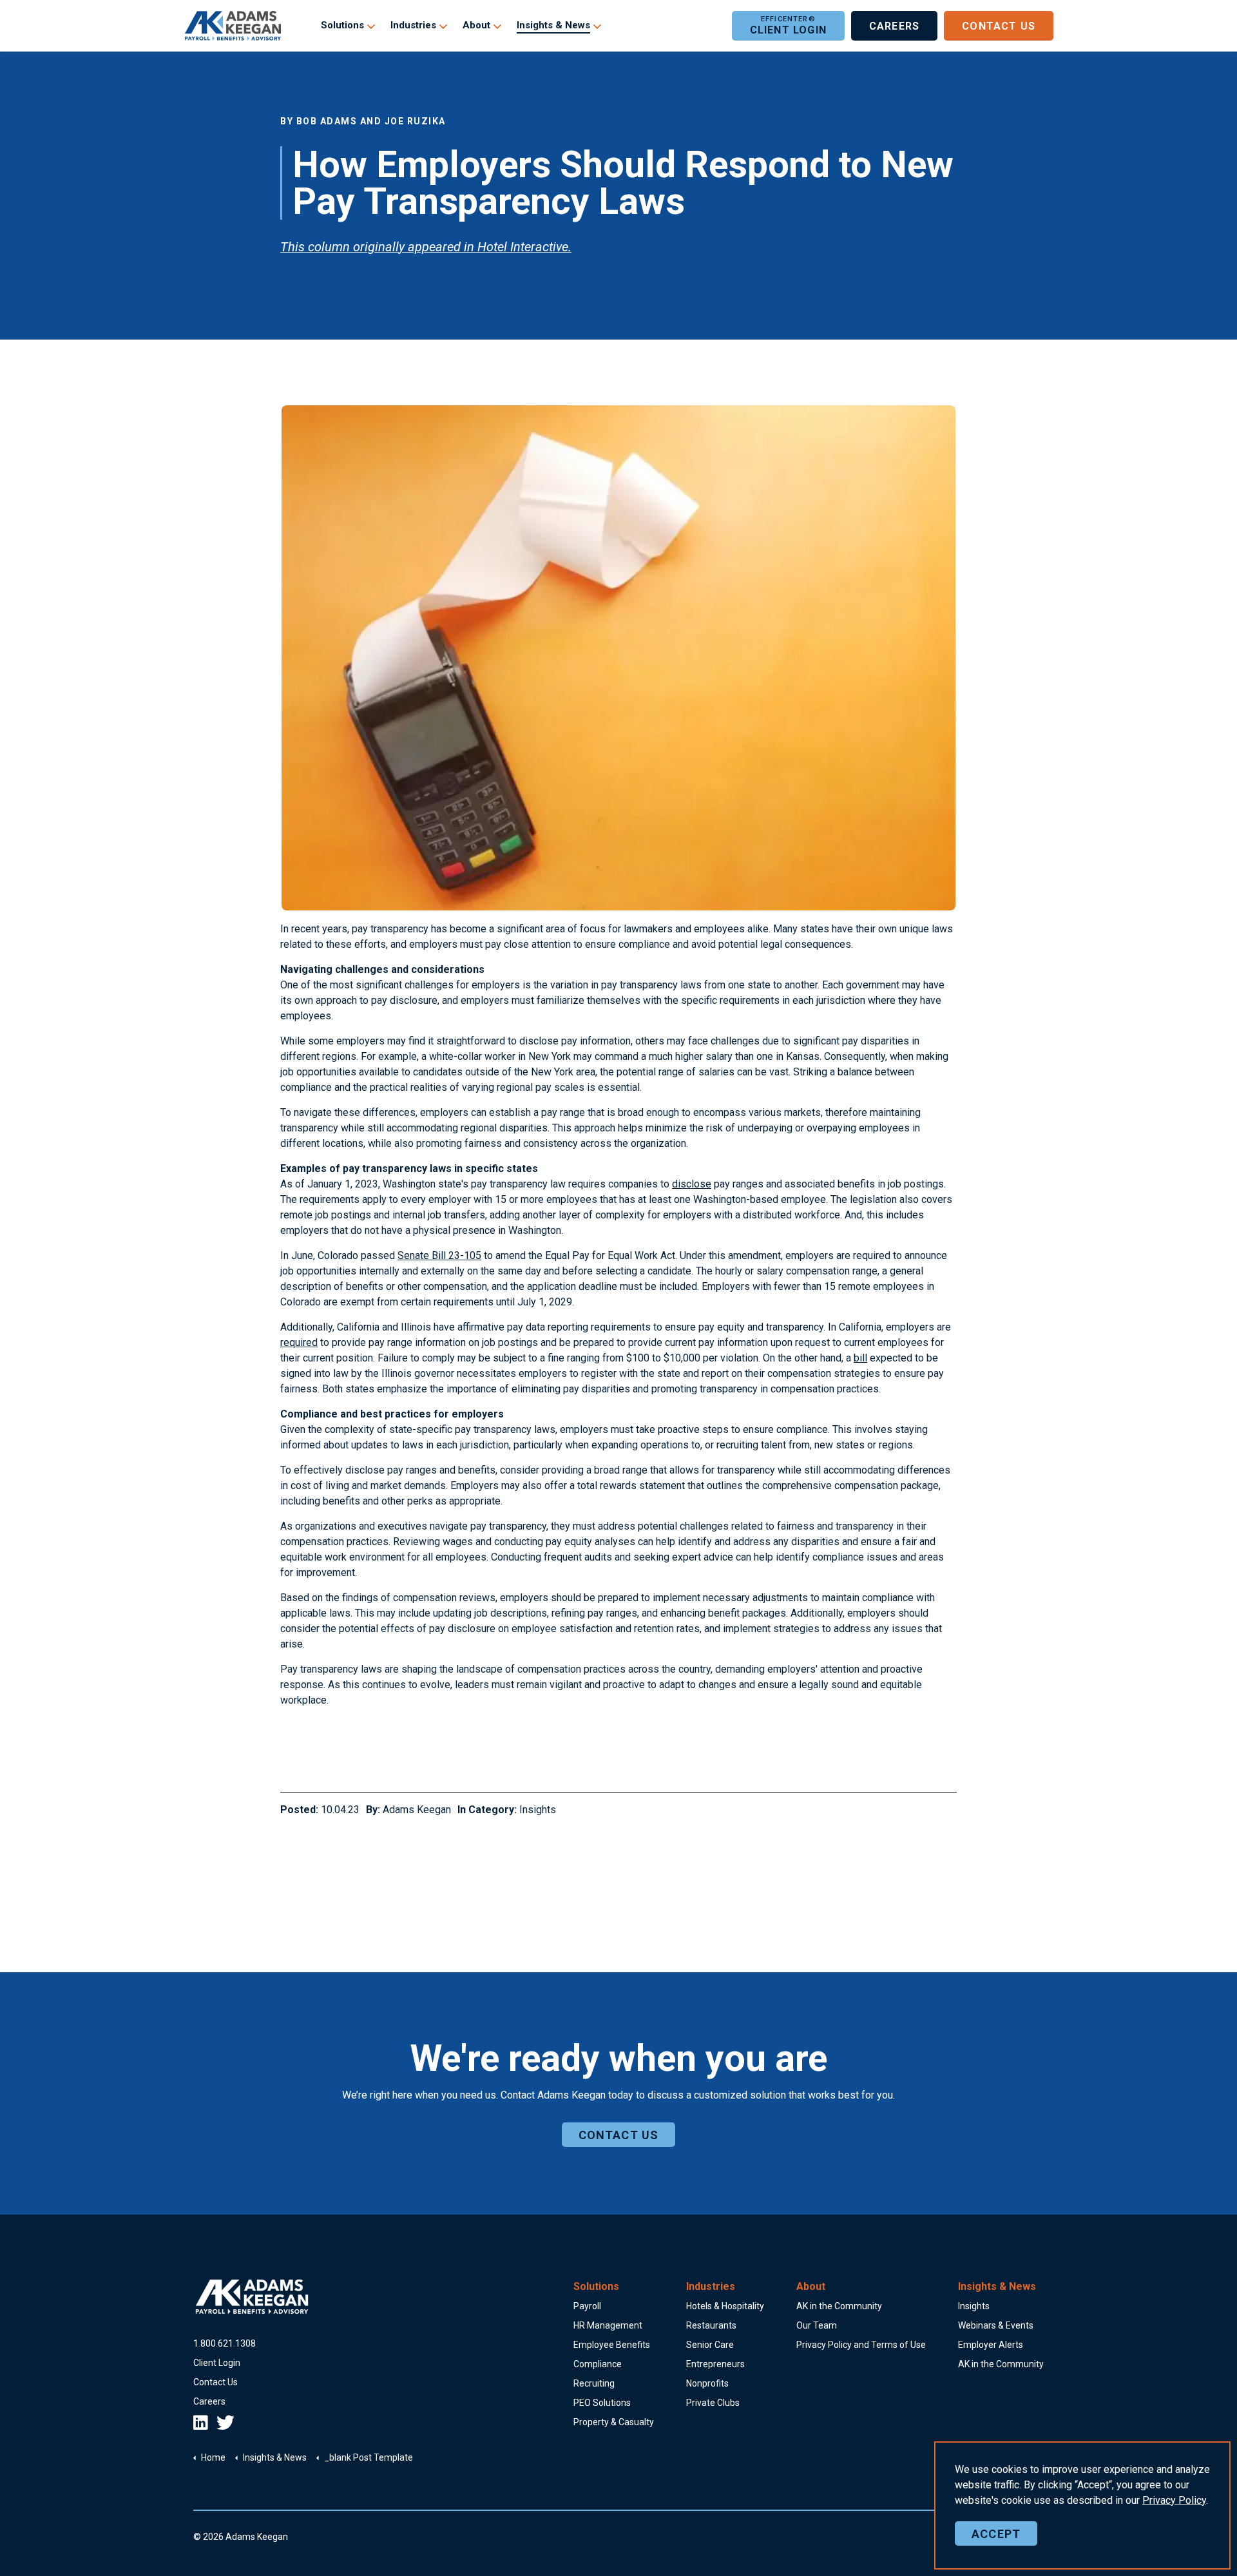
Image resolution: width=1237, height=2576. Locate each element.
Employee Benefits (612, 2345)
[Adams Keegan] (233, 26)
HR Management (608, 2325)
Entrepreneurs (715, 2364)
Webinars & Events (996, 2325)
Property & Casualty (614, 2422)
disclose (692, 1184)
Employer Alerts (991, 2345)
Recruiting (594, 2383)
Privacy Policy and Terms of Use (861, 2345)
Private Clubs (713, 2403)
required (299, 1342)
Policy (1174, 2500)
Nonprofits (707, 2383)
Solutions (342, 26)
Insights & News (553, 26)
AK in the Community (839, 2306)
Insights (538, 1810)
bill (860, 1358)
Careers (894, 27)
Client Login (788, 30)
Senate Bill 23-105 (439, 1255)
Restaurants (711, 2325)
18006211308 (225, 2343)
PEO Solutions (602, 2403)
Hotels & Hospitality (725, 2306)
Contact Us (999, 27)
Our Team (817, 2325)
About (476, 26)
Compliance (598, 2364)
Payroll (587, 2306)
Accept (996, 2534)
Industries (413, 26)
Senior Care (710, 2345)
